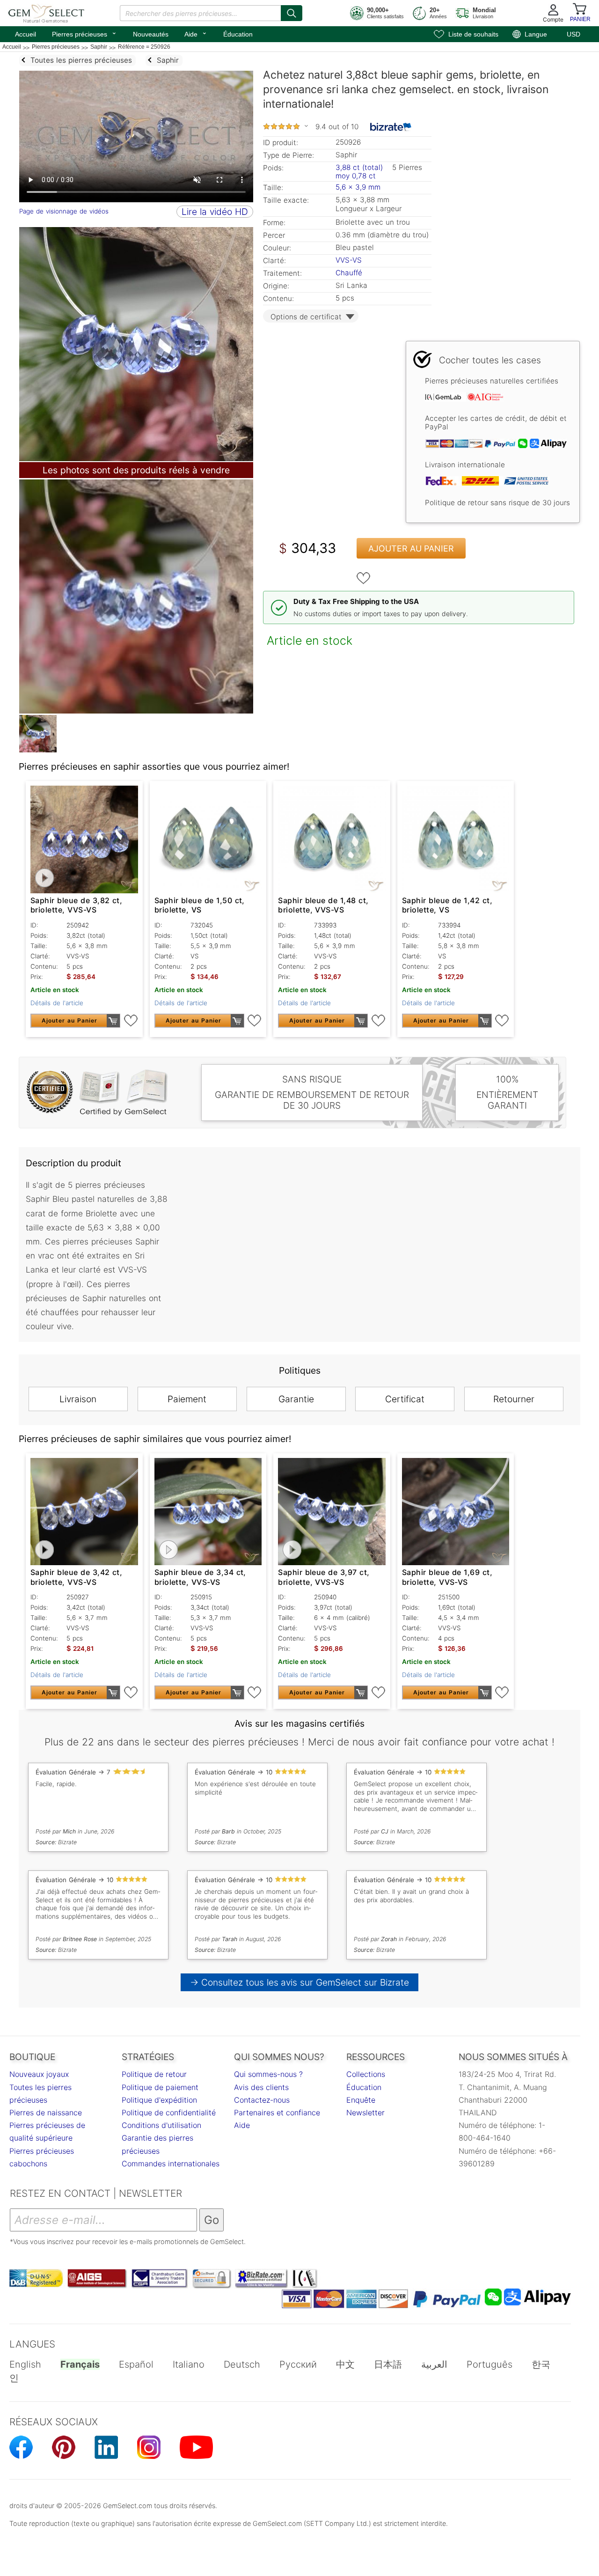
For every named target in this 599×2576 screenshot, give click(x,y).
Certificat (405, 1399)
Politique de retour (154, 2074)
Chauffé (349, 273)
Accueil (26, 34)
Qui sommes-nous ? (268, 2074)
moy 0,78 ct (356, 176)
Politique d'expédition (159, 2100)
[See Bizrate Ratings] (391, 127)
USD (573, 34)
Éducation (238, 34)
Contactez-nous (262, 2100)
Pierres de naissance (46, 2112)
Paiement (187, 1399)
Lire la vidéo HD (215, 212)
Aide (196, 33)
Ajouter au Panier (411, 548)
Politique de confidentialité (169, 2112)
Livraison (78, 1399)
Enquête (361, 2100)
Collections (366, 2074)
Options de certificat (306, 317)
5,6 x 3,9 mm (358, 187)
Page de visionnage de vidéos (64, 211)
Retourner (514, 1399)
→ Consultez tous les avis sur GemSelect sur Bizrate (300, 1982)
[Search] (292, 13)
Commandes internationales (171, 2164)
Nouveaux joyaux (39, 2074)
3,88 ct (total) (359, 167)
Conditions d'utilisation (161, 2125)
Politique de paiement (160, 2087)
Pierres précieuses (84, 33)
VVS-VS (349, 260)
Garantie (296, 1399)
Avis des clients (261, 2087)
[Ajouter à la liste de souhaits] (364, 578)
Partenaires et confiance (277, 2112)
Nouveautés (151, 34)
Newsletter (365, 2112)
